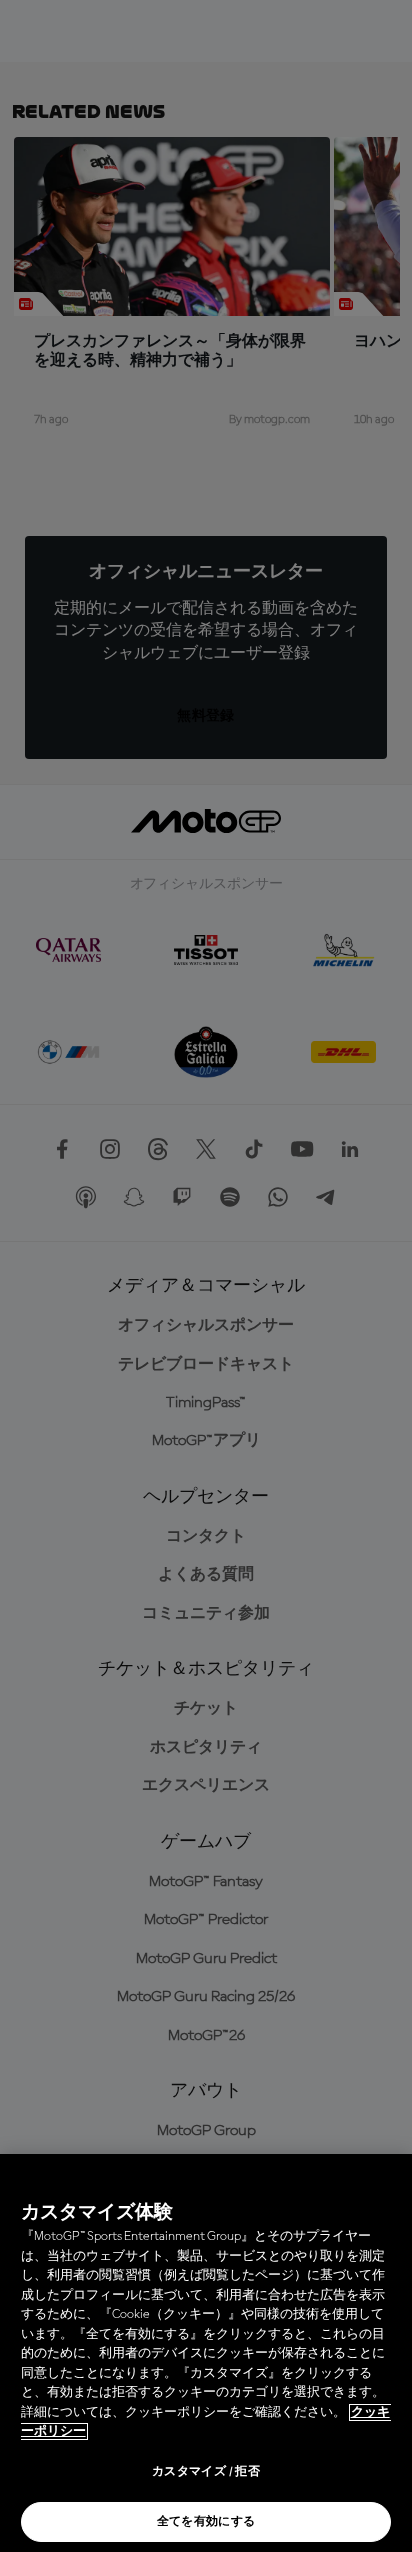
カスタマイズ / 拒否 (206, 2472)
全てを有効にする (206, 2522)
